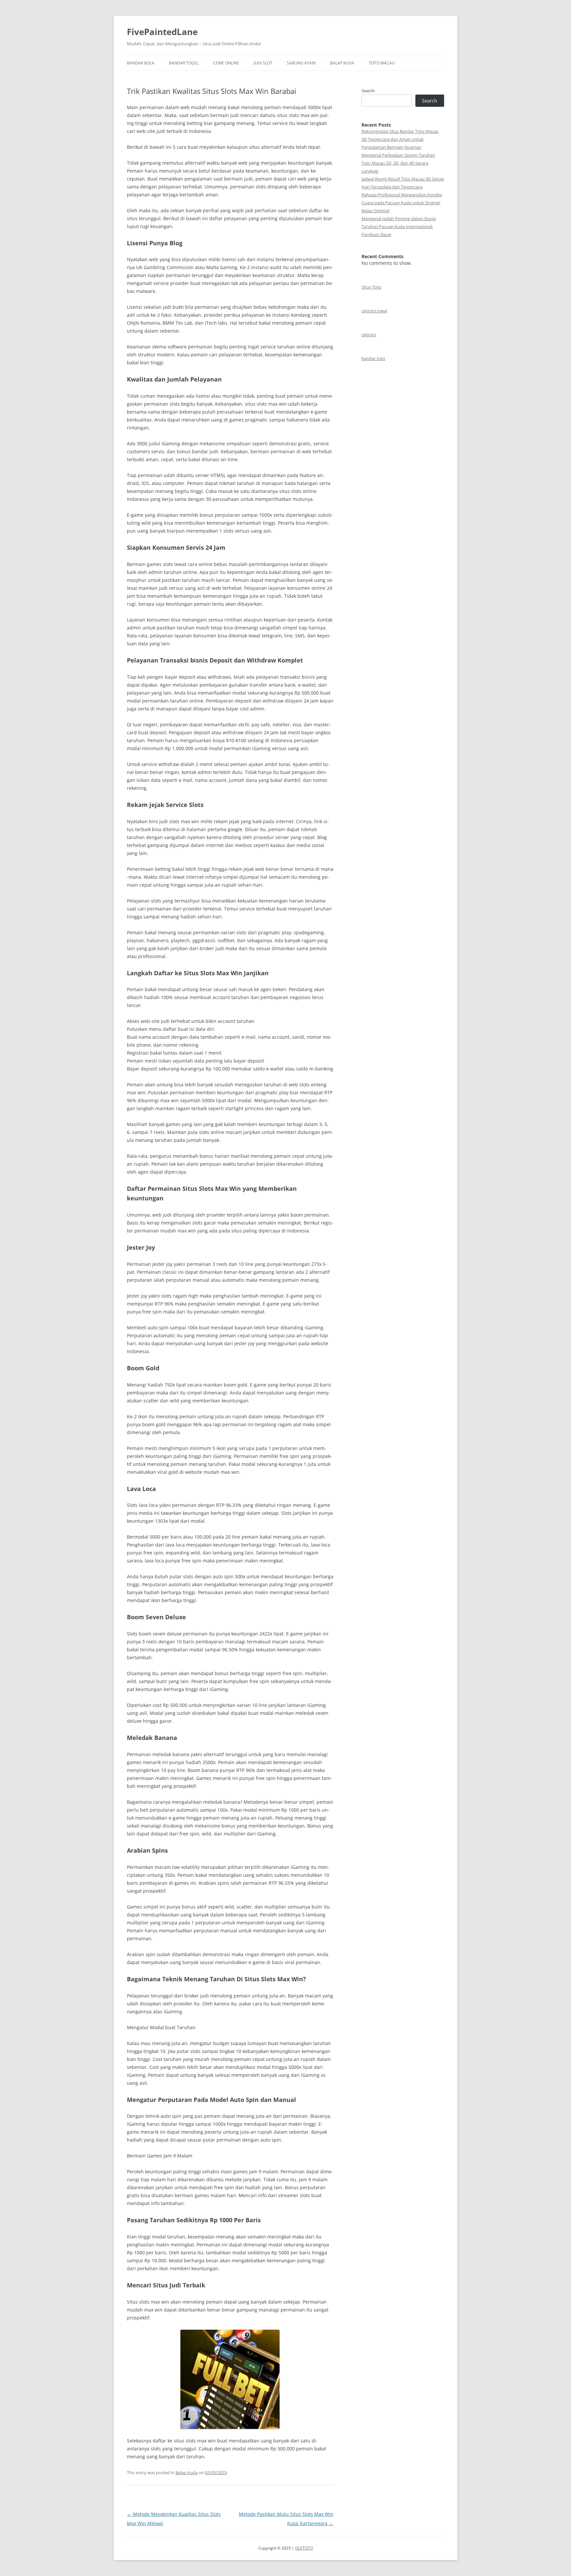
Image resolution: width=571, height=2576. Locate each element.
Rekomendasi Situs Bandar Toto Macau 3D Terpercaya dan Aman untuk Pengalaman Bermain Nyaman (400, 139)
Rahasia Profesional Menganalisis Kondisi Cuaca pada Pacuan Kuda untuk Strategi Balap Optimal (402, 203)
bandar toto (373, 358)
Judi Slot (263, 63)
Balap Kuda (342, 63)
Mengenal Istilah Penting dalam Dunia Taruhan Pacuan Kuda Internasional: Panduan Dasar (399, 226)
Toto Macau (382, 63)
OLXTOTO (304, 2548)
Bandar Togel (184, 63)
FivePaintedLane (162, 32)
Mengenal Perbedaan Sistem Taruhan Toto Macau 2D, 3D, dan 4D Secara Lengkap (398, 163)
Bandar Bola (141, 63)
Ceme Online (226, 63)
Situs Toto (371, 287)
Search (368, 91)
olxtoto (369, 335)
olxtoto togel (374, 311)
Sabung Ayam (301, 63)
